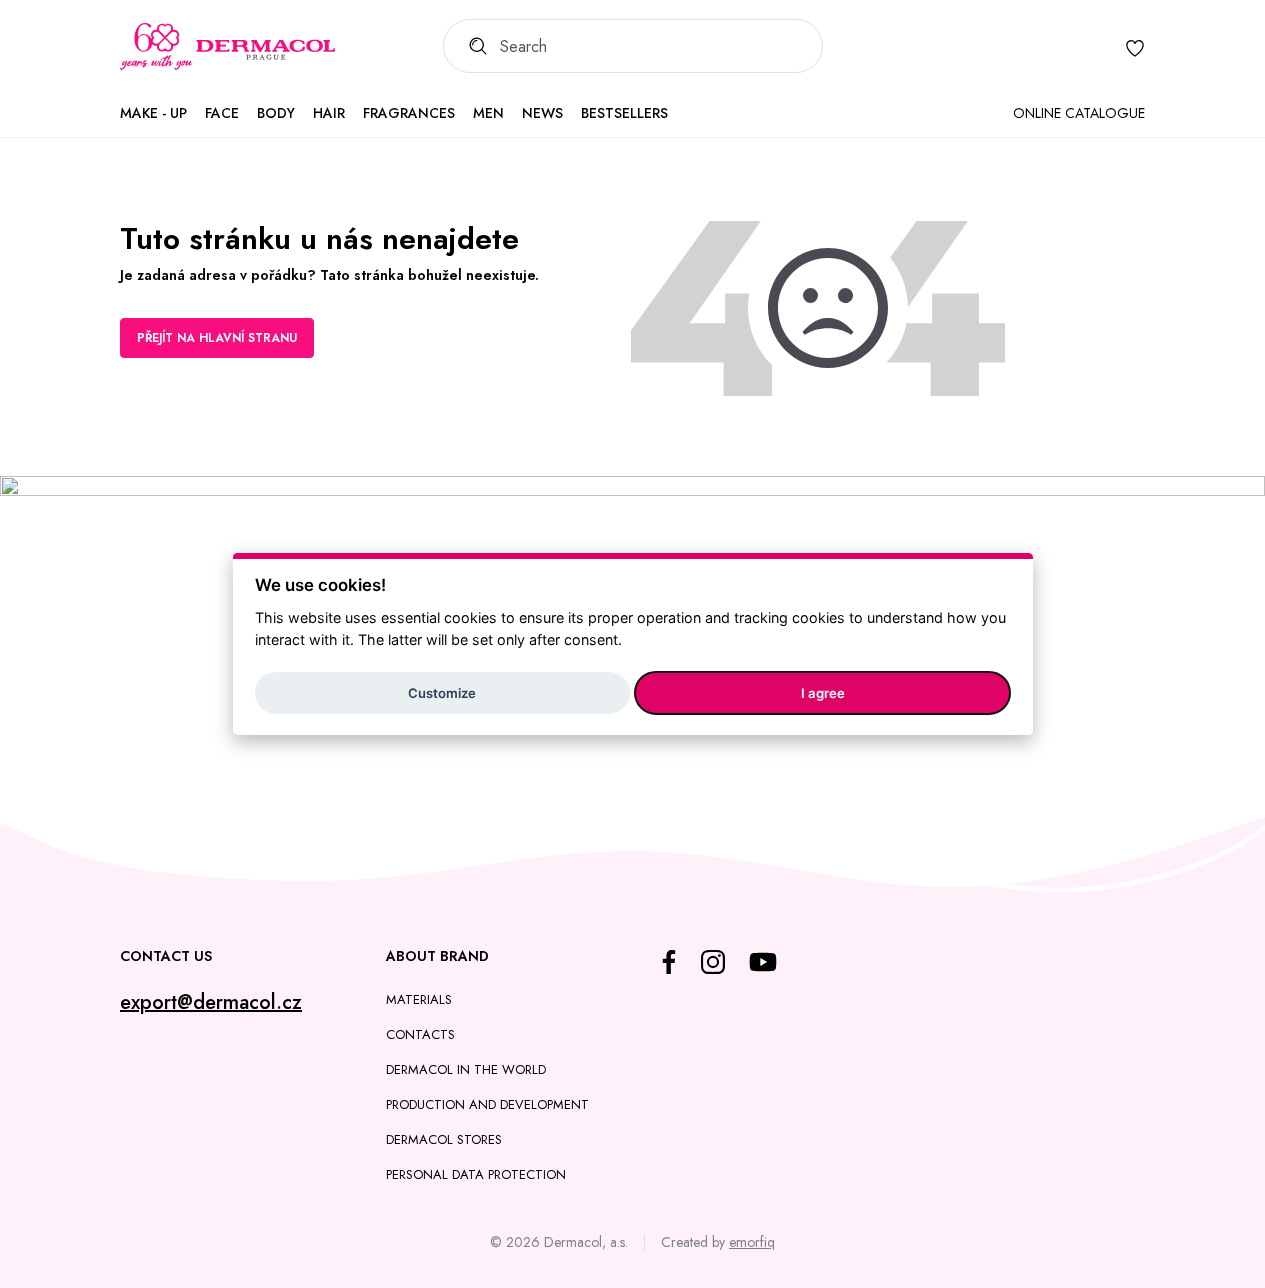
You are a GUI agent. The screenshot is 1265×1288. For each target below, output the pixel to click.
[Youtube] (763, 962)
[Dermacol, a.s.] (227, 47)
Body (276, 113)
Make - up (153, 113)
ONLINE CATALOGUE (1079, 113)
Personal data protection (476, 1174)
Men (488, 113)
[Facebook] (669, 962)
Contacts (420, 1034)
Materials (419, 999)
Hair (329, 113)
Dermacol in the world (466, 1069)
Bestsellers (624, 113)
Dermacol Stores (444, 1139)
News (542, 113)
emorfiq (752, 1242)
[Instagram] (713, 962)
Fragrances (409, 113)
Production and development (487, 1104)
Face (222, 113)
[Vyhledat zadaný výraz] (471, 46)
